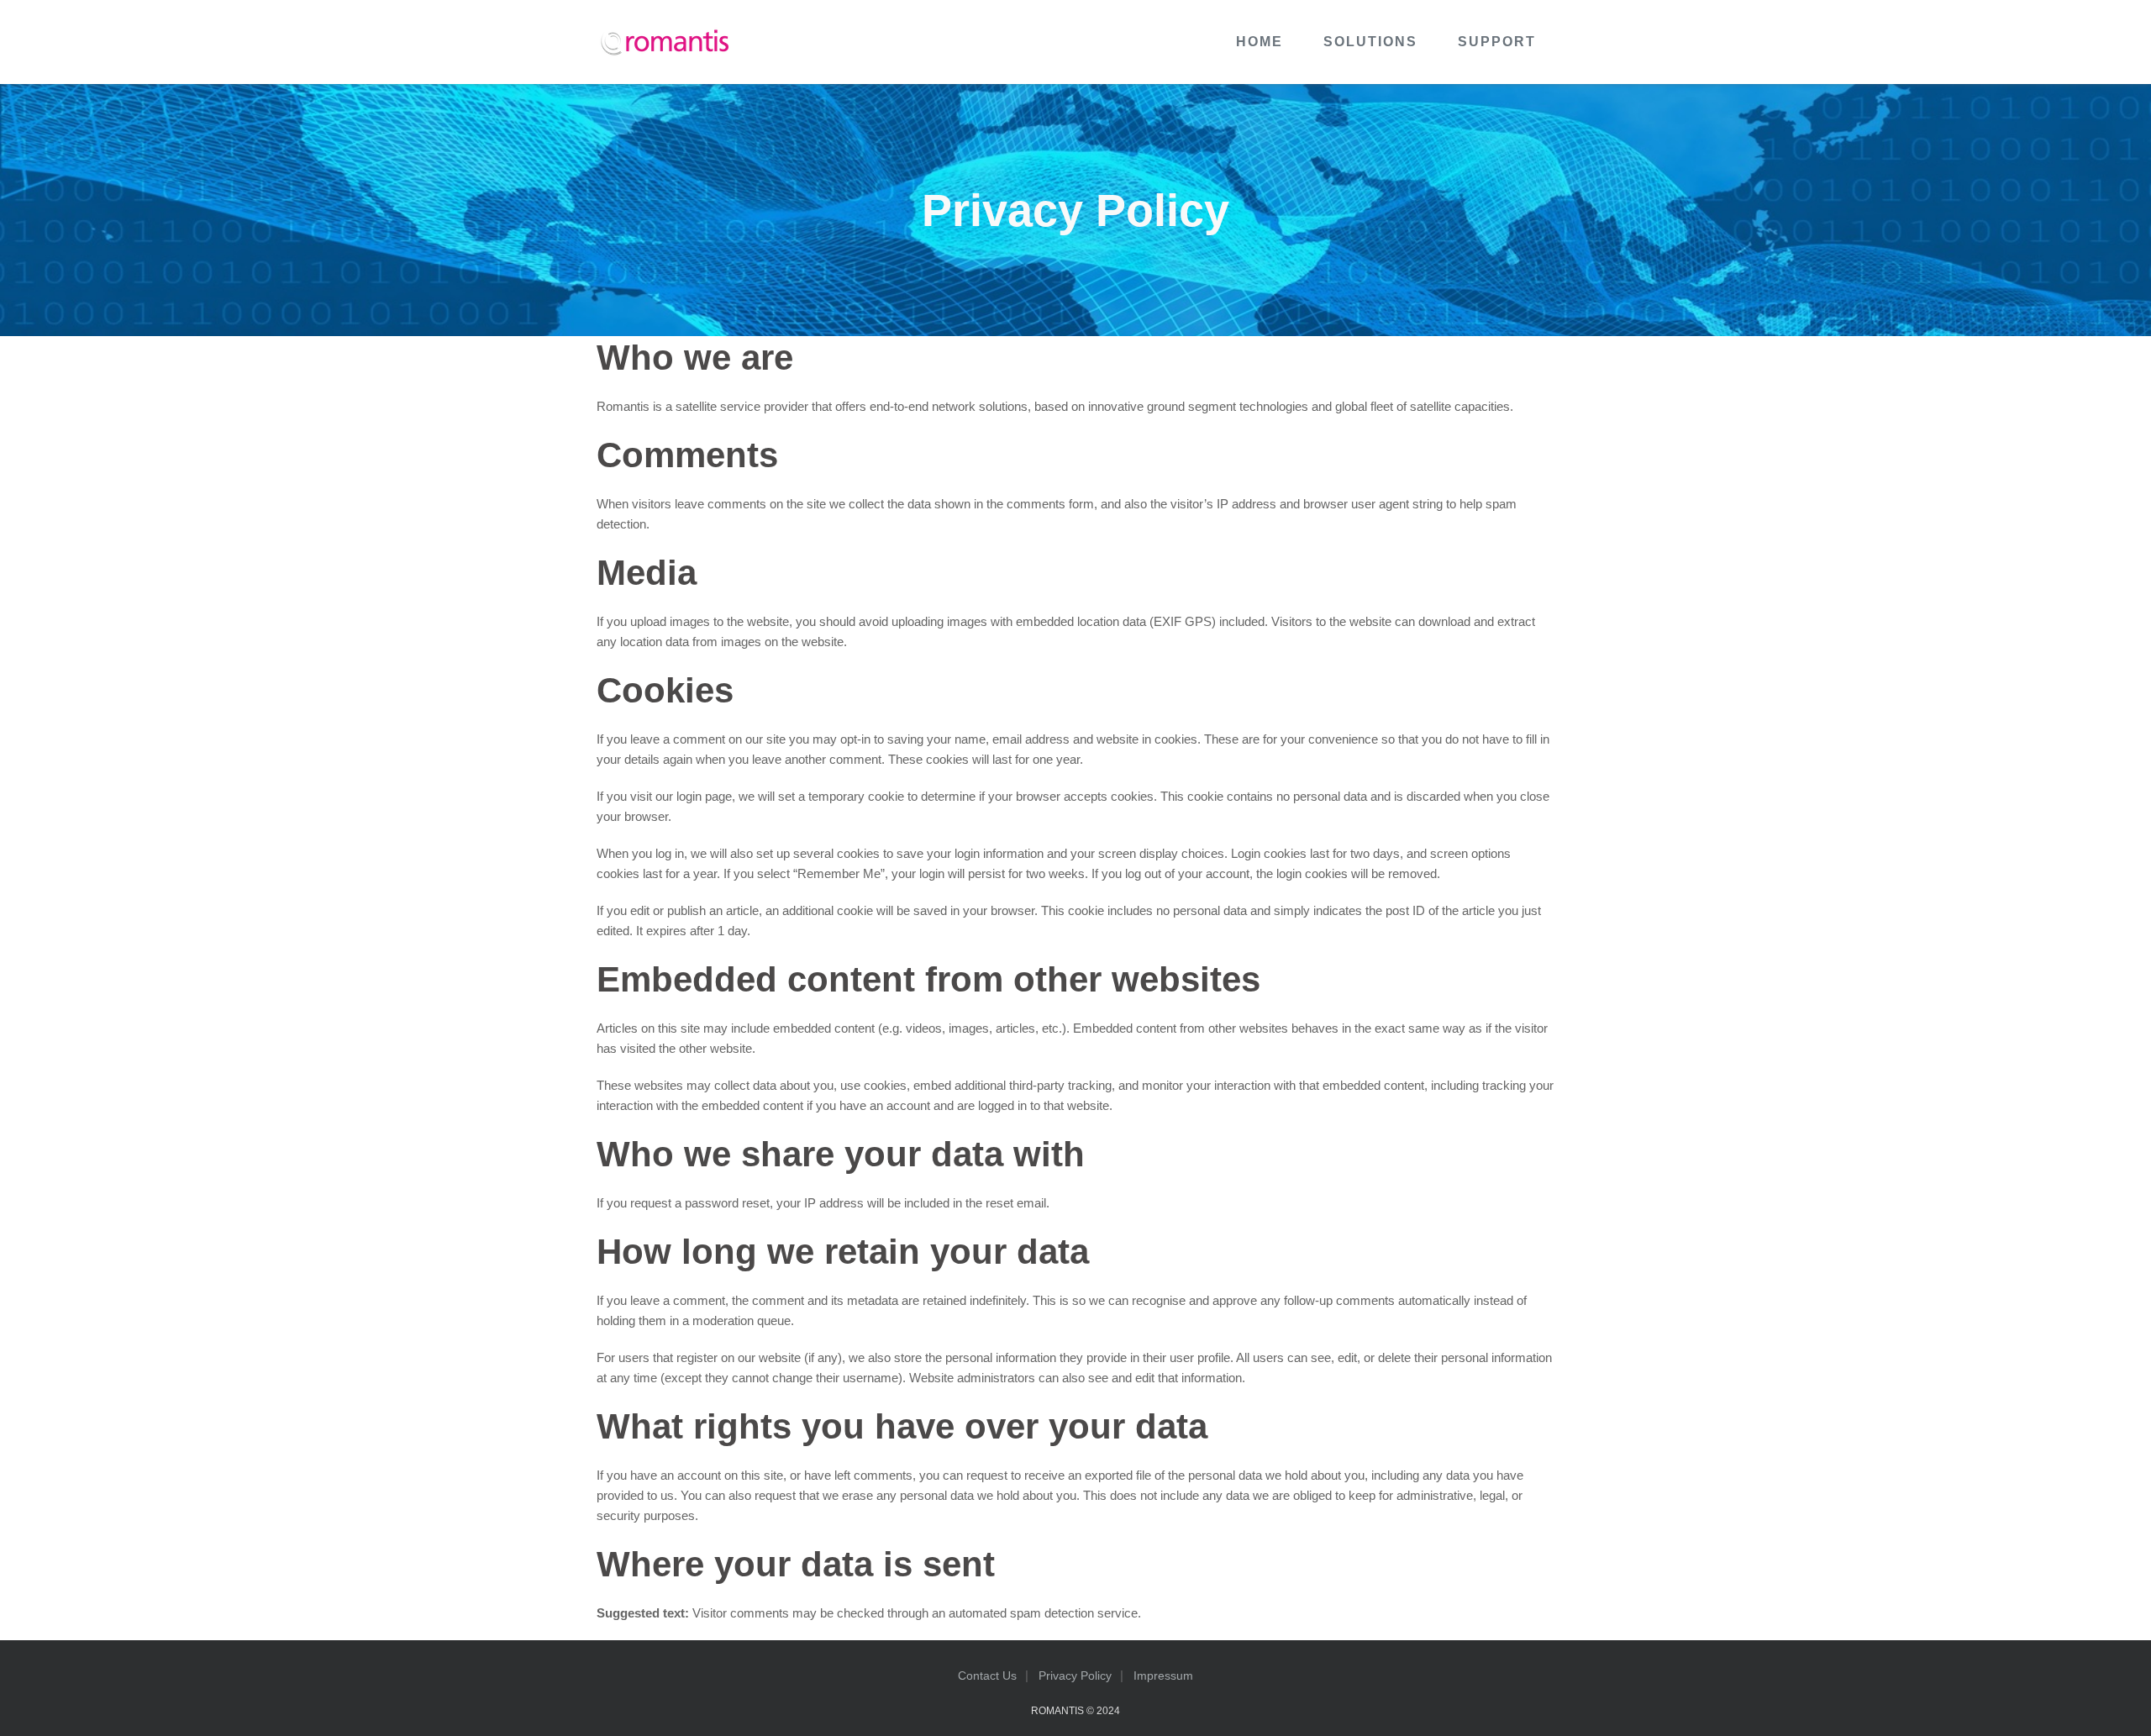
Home (1260, 42)
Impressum (1163, 1676)
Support (1497, 42)
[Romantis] (664, 42)
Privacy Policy (1075, 1676)
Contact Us (987, 1676)
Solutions (1370, 42)
